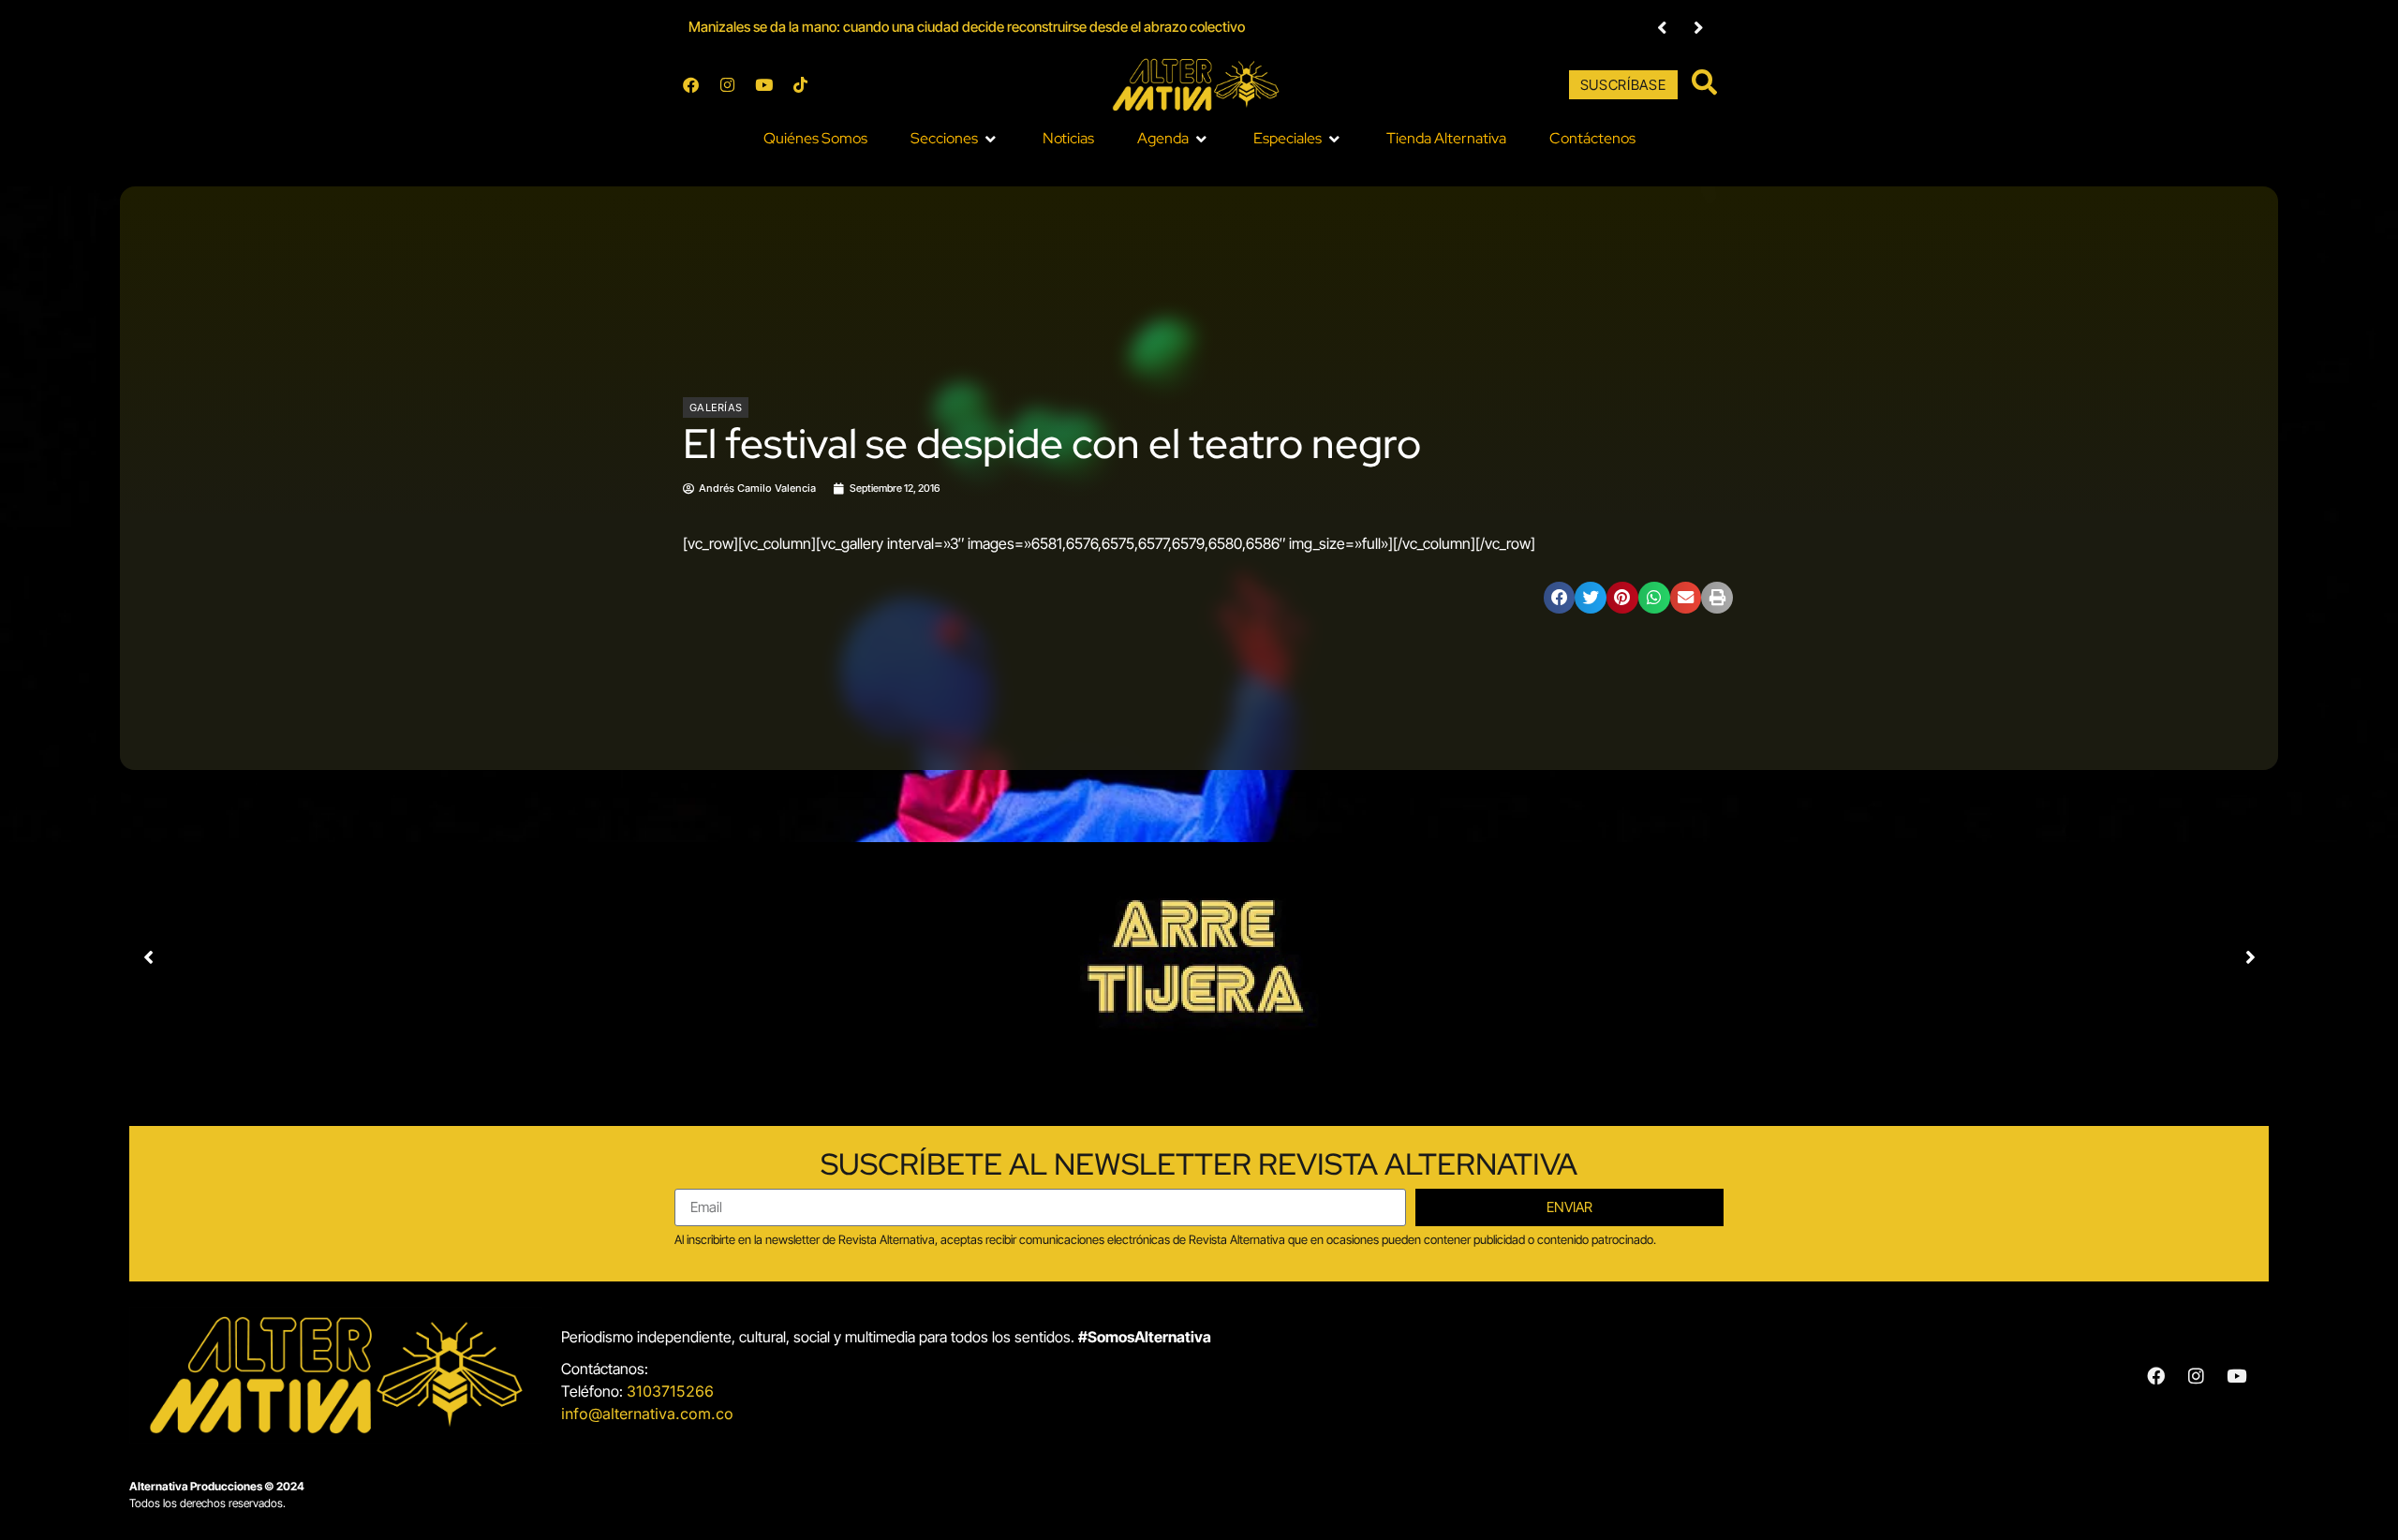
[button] (955, 139)
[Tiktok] (800, 85)
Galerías (716, 407)
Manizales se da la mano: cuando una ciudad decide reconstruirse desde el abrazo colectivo (967, 27)
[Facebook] (690, 85)
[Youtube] (763, 85)
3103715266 (670, 1391)
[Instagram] (727, 85)
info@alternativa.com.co (647, 1414)
